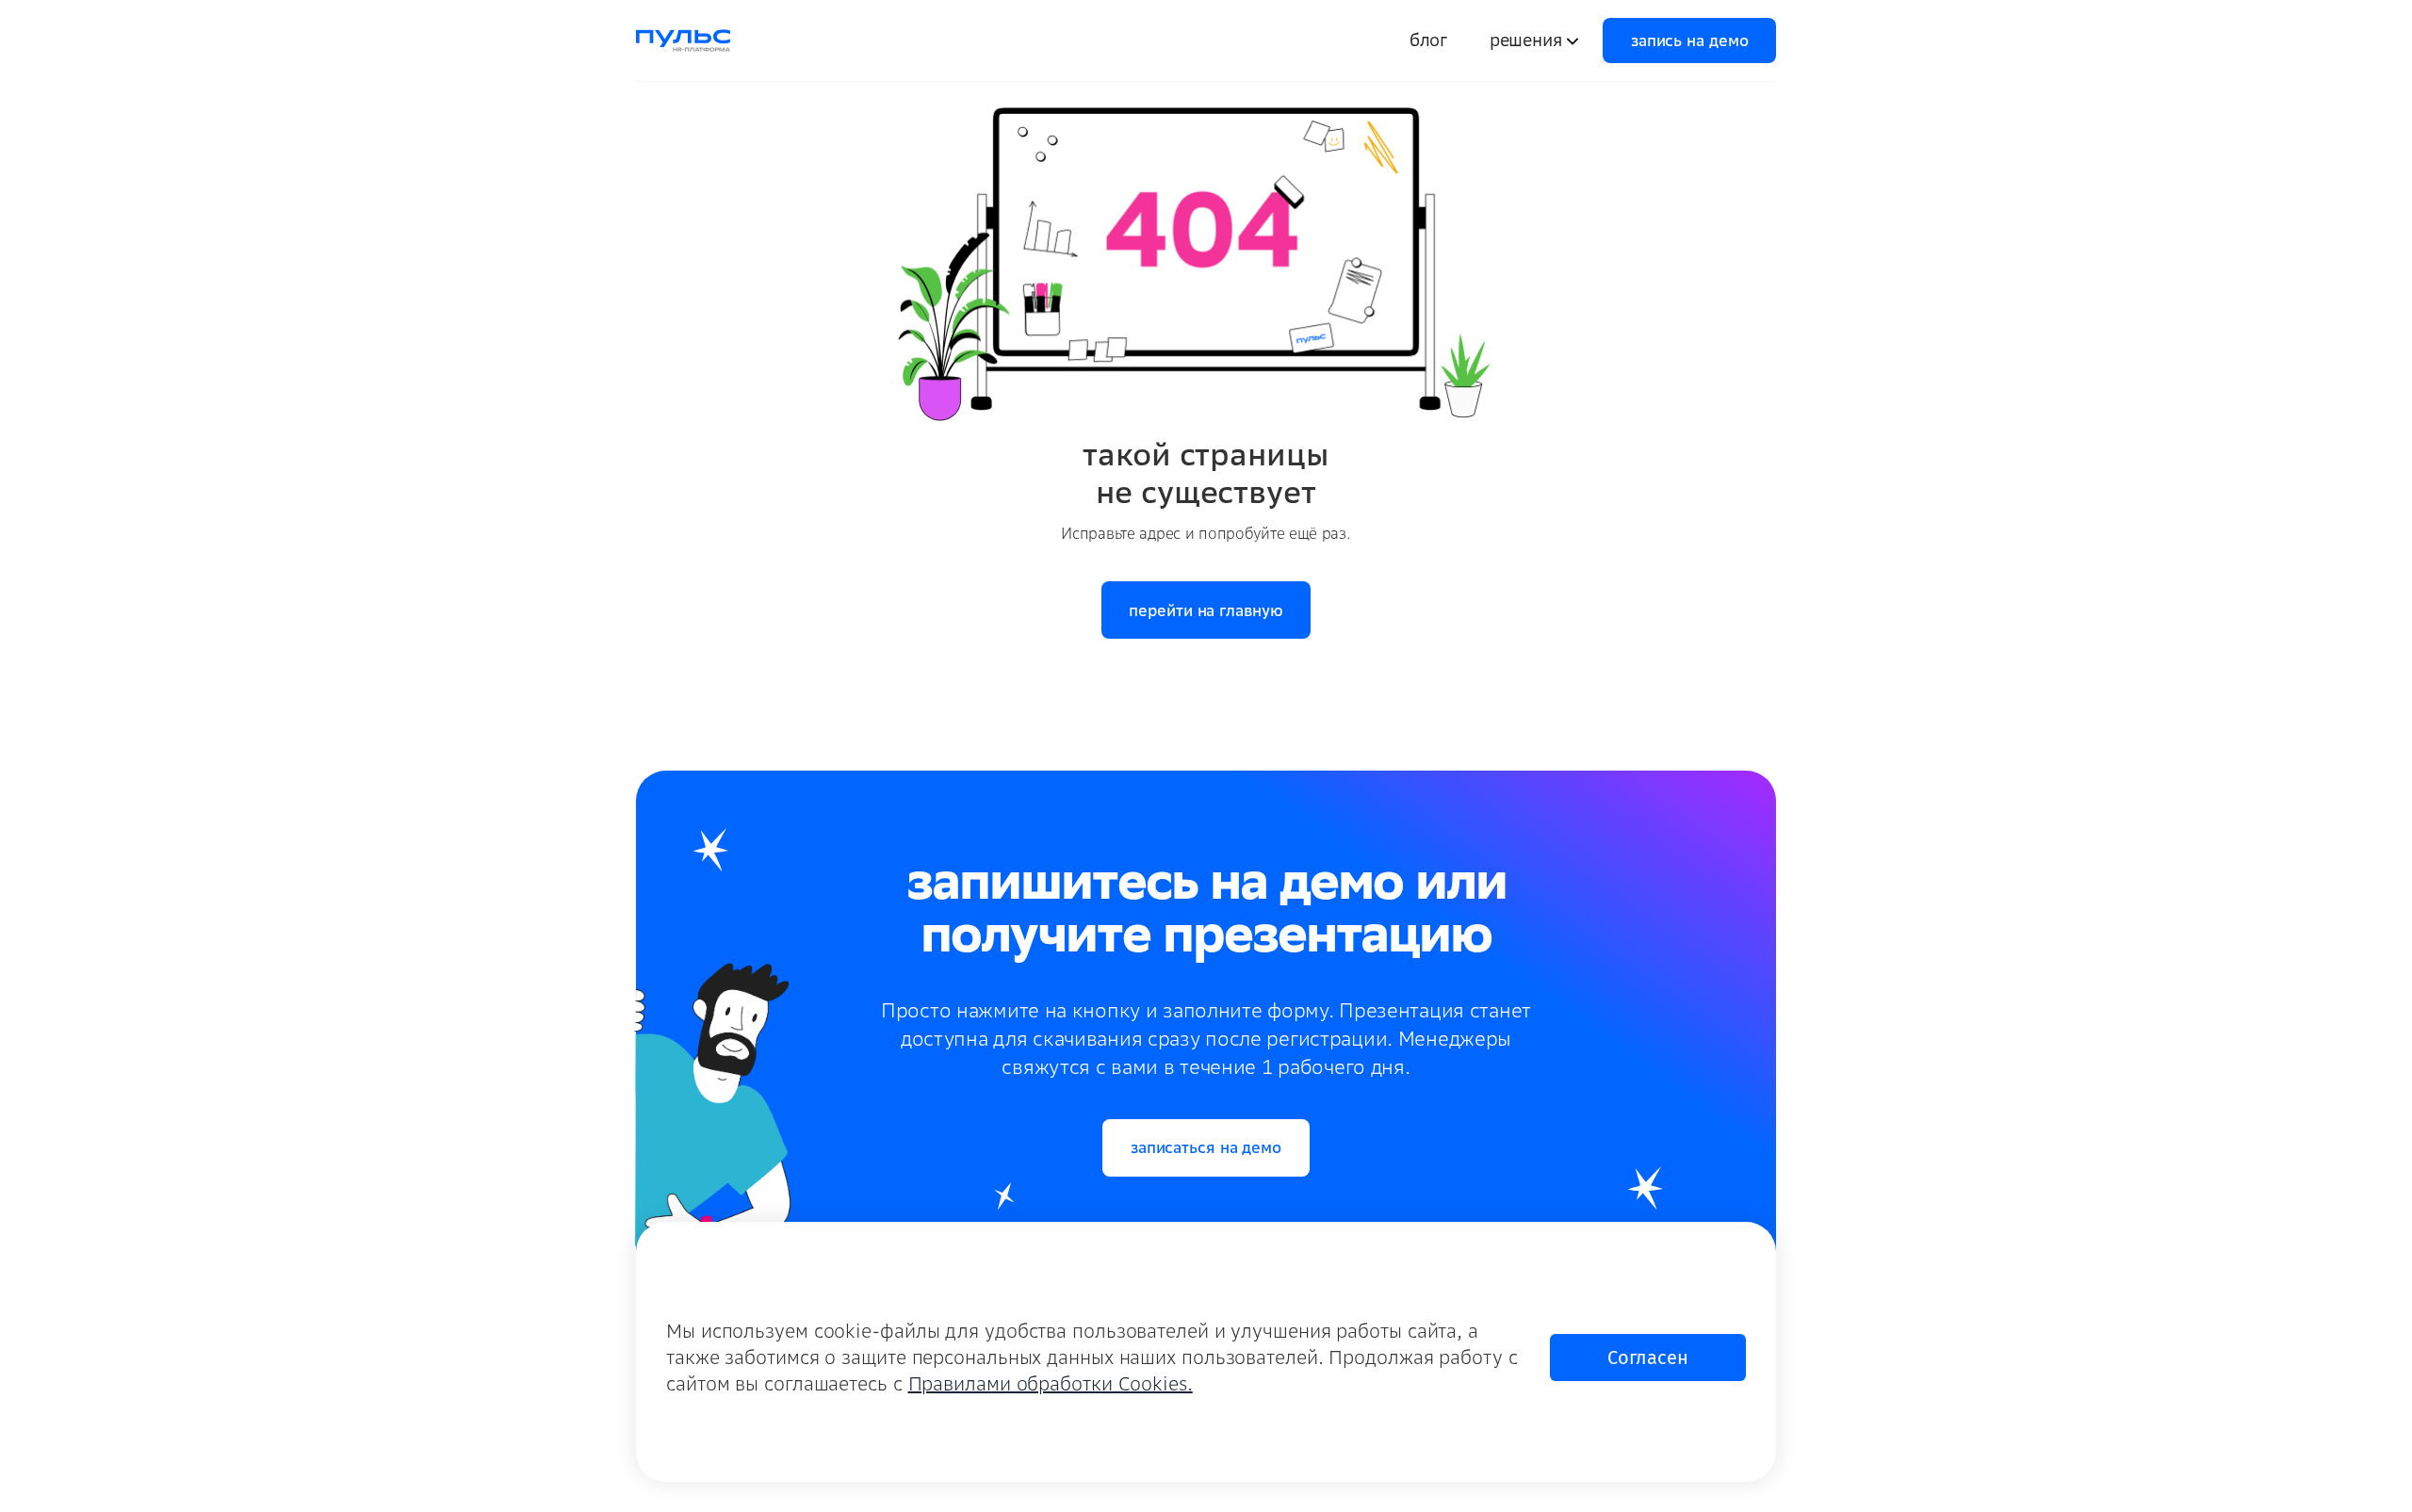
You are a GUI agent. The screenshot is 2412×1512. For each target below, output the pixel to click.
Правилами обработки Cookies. (1051, 1383)
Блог (1428, 40)
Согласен (1648, 1358)
